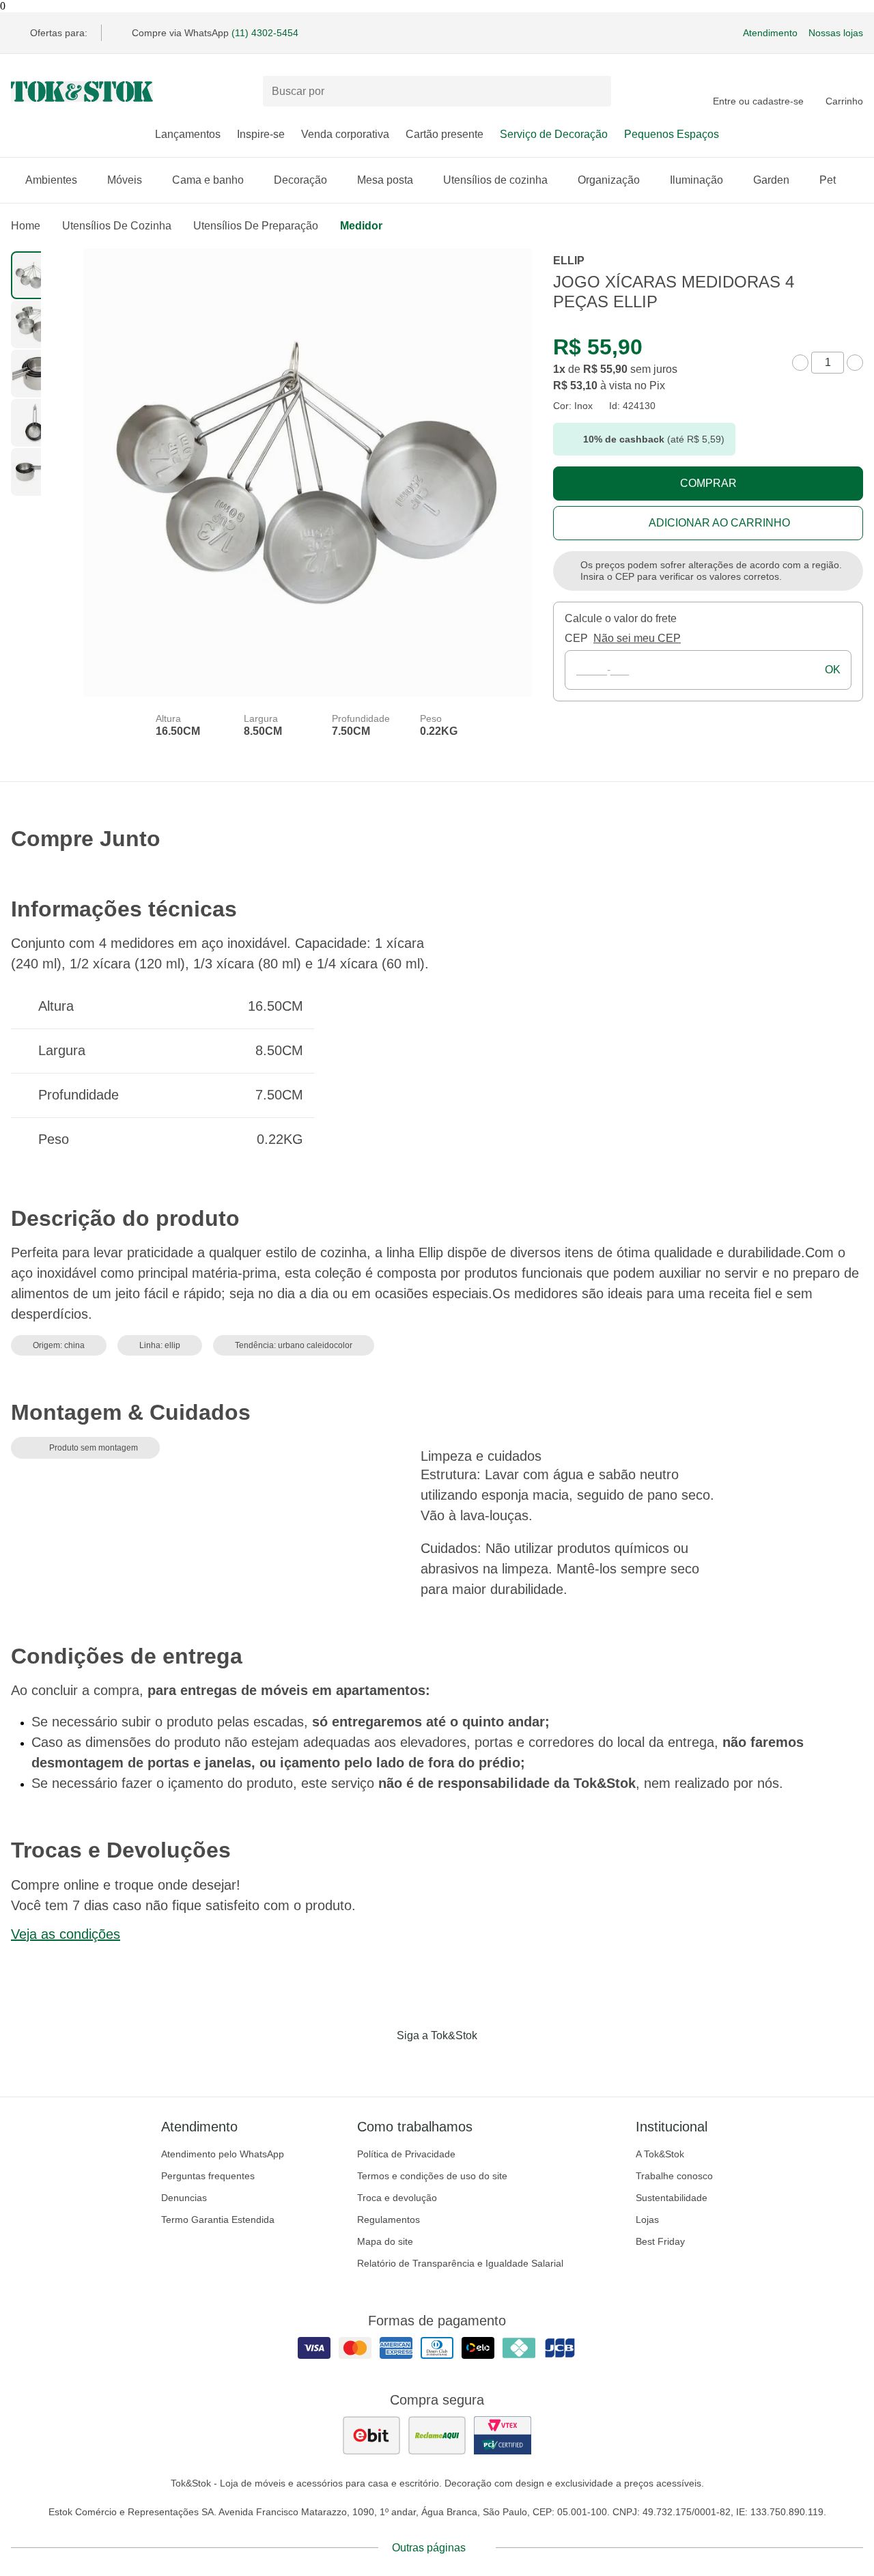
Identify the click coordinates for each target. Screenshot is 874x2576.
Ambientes (51, 180)
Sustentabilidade (672, 2198)
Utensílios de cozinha (495, 180)
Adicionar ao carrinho (719, 523)
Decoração (300, 180)
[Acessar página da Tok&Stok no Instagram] (418, 2064)
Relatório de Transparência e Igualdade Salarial (460, 2263)
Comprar (708, 483)
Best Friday (660, 2241)
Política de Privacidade (406, 2154)
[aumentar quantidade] (855, 363)
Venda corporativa (345, 134)
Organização (609, 180)
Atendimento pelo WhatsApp (223, 2154)
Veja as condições (66, 1934)
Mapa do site (385, 2241)
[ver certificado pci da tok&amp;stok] (503, 2435)
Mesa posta (385, 180)
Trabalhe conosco (674, 2176)
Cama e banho (208, 180)
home (26, 226)
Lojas (647, 2220)
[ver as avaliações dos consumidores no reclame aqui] (437, 2435)
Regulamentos (389, 2220)
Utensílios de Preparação (256, 226)
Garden (771, 180)
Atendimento (770, 33)
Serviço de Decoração (554, 134)
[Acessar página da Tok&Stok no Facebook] (380, 2064)
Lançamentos (188, 134)
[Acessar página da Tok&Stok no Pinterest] (456, 2064)
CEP (576, 638)
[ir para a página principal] (82, 92)
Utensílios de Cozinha (117, 226)
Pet (828, 180)
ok (833, 670)
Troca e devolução (397, 2198)
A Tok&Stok (660, 2154)
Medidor (361, 226)
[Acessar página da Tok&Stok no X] (494, 2064)
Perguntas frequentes (208, 2176)
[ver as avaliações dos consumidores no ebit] (371, 2435)
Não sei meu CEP (637, 638)
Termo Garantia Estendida (218, 2220)
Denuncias (184, 2198)
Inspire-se (261, 134)
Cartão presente (445, 134)
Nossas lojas (836, 33)
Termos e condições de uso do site (432, 2176)
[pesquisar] (595, 92)
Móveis (125, 180)
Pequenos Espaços (672, 134)
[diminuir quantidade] (800, 363)
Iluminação (696, 180)
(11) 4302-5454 (265, 33)
